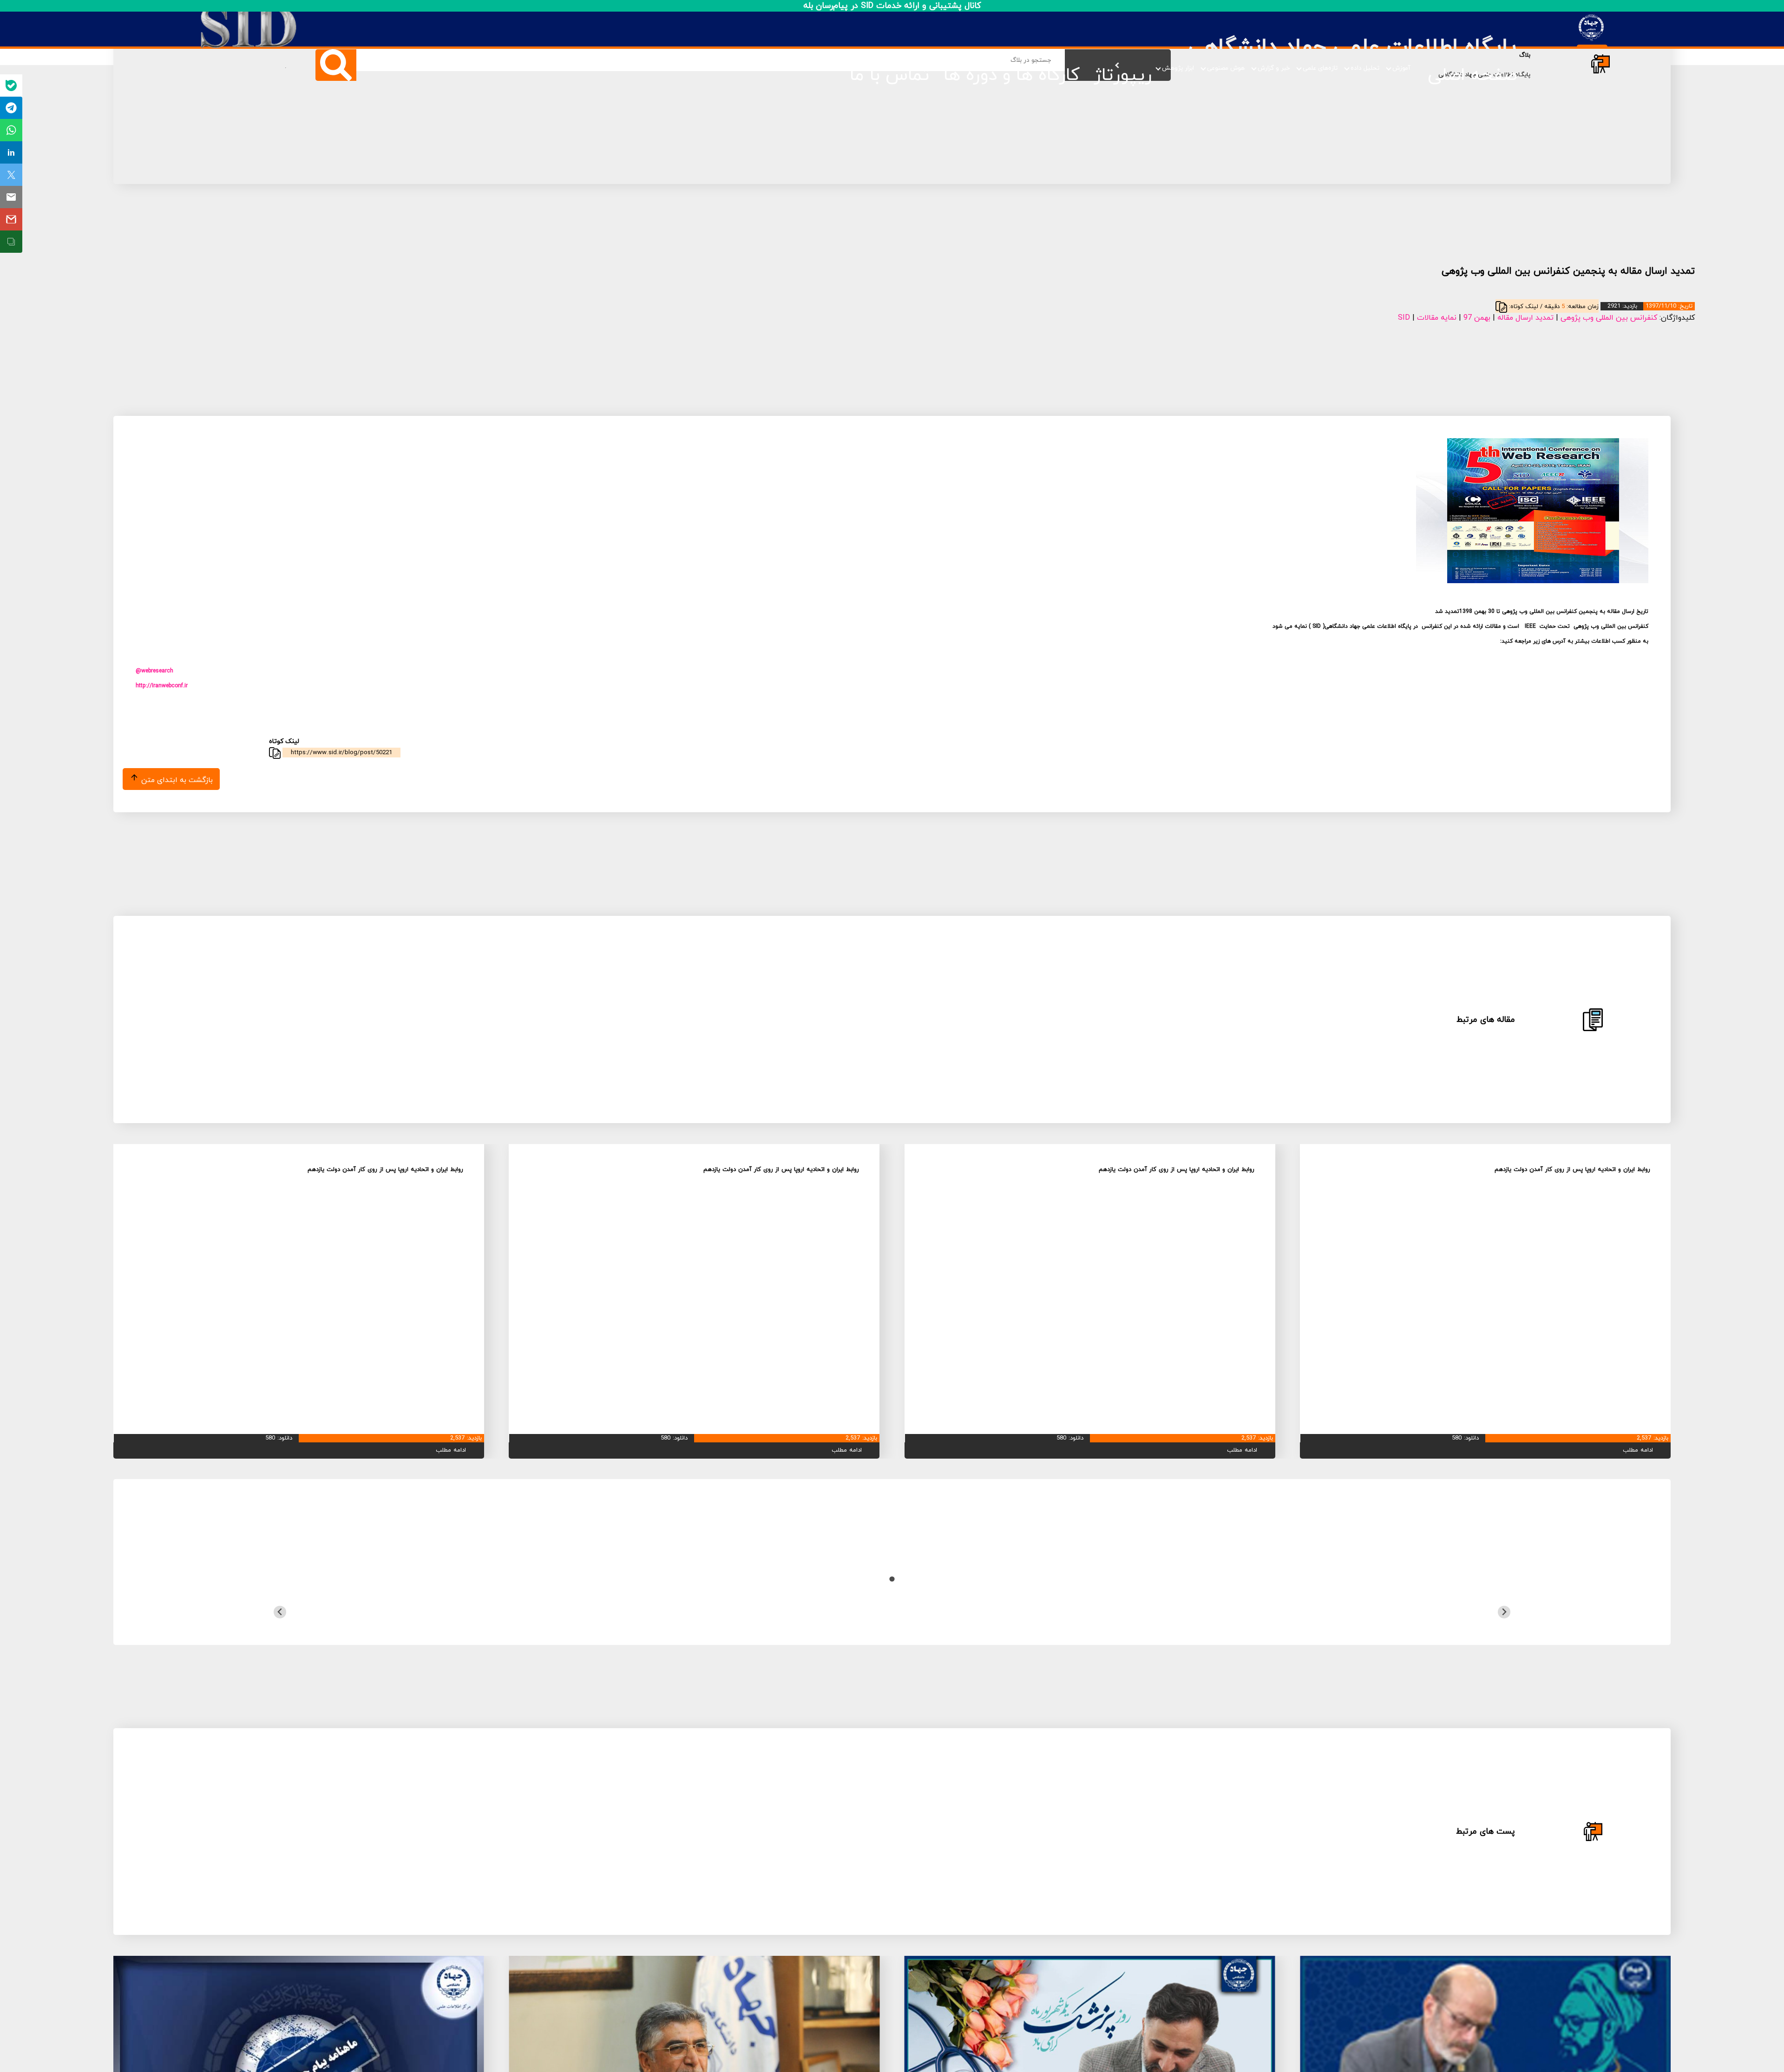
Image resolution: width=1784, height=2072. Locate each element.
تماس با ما (889, 75)
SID (1404, 318)
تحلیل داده (1365, 68)
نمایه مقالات (1437, 318)
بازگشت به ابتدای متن (176, 780)
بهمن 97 (1477, 318)
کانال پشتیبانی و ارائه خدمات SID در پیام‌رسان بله (892, 6)
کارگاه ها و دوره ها (1012, 75)
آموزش (1401, 68)
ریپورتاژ (1123, 75)
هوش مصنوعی (1226, 68)
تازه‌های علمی (1320, 68)
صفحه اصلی (1472, 75)
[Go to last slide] (1504, 1612)
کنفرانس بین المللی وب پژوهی (1609, 318)
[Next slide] (280, 1612)
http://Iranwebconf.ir (162, 686)
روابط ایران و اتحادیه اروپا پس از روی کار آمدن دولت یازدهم (1572, 1170)
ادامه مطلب (1638, 1450)
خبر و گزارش (1274, 68)
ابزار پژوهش (1178, 68)
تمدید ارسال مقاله (1525, 318)
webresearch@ (154, 671)
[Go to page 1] (892, 1579)
